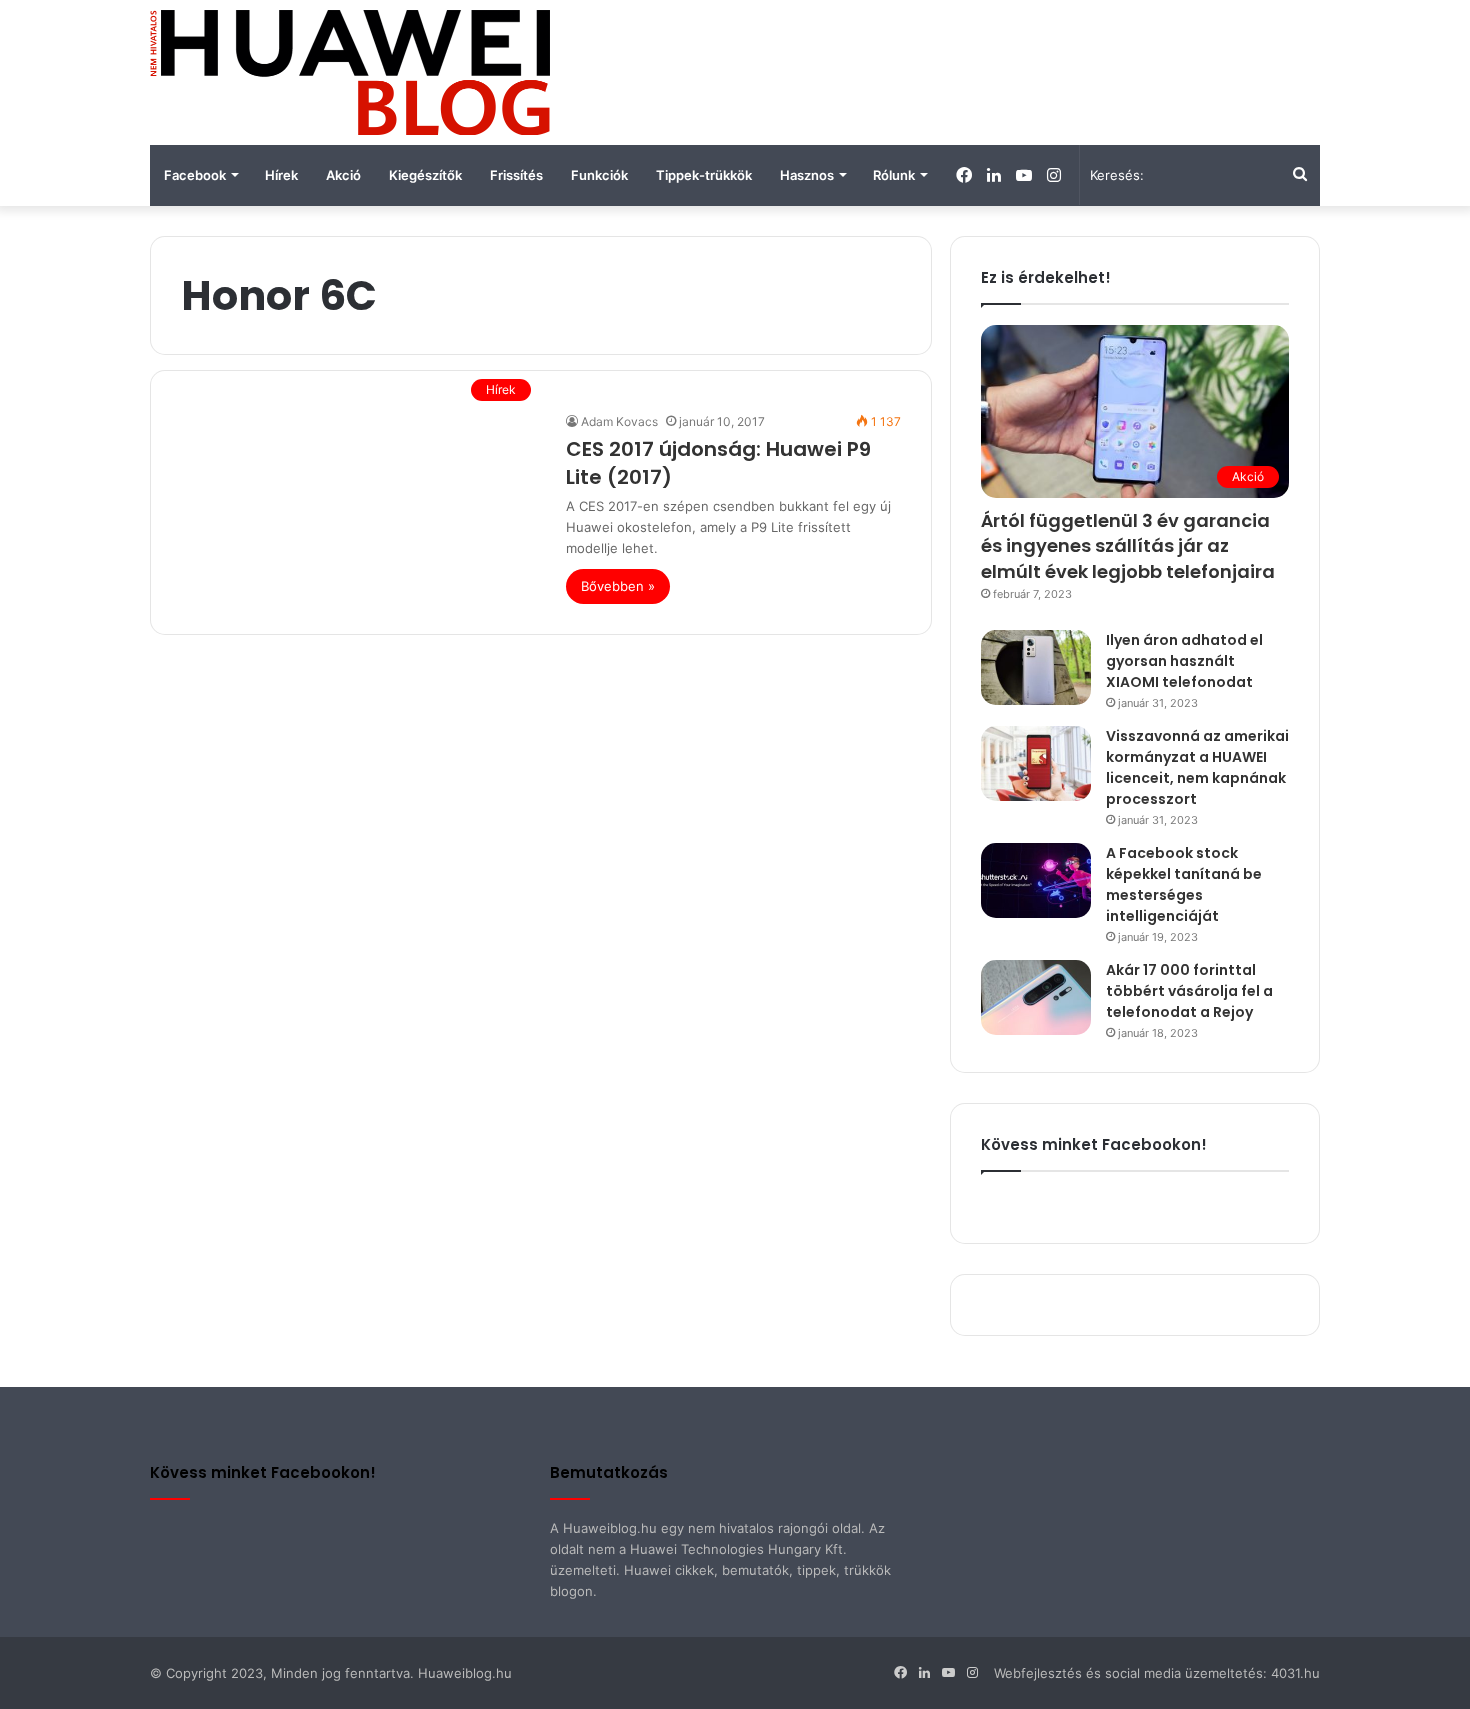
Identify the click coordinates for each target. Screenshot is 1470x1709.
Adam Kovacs (619, 421)
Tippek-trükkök (704, 175)
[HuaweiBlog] (350, 72)
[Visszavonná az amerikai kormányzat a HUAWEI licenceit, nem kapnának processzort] (1036, 763)
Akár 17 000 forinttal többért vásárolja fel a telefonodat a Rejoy (1189, 991)
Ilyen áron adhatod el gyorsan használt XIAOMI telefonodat (1184, 661)
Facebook (195, 175)
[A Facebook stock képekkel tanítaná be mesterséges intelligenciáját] (1036, 880)
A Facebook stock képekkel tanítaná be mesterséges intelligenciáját (1184, 884)
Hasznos (807, 175)
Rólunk (894, 175)
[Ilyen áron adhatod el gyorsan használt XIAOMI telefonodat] (1036, 667)
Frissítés (516, 175)
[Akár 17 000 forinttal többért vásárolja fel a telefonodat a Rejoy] (1036, 997)
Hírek (281, 175)
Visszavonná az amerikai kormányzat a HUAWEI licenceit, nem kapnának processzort (1197, 767)
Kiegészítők (425, 175)
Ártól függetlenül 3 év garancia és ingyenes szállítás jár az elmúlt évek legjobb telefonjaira (1128, 545)
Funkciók (599, 175)
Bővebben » (618, 586)
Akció (343, 175)
